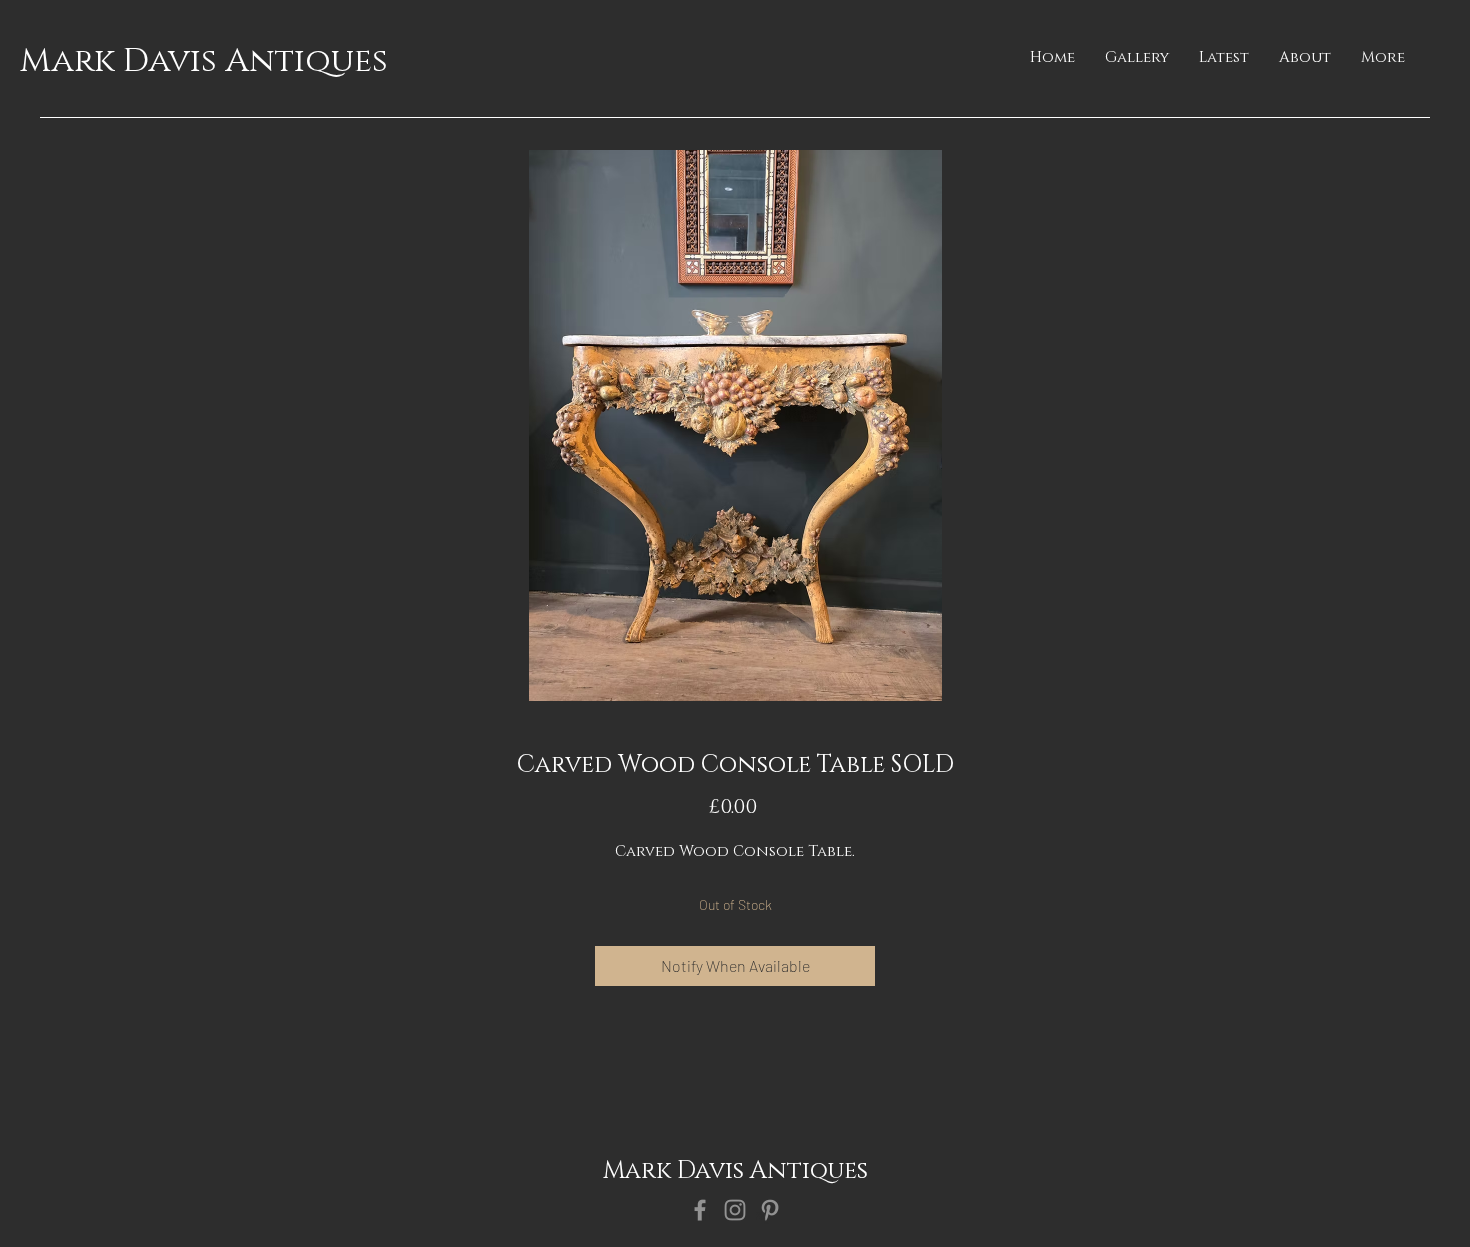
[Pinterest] (770, 1210)
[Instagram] (735, 1210)
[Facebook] (700, 1210)
